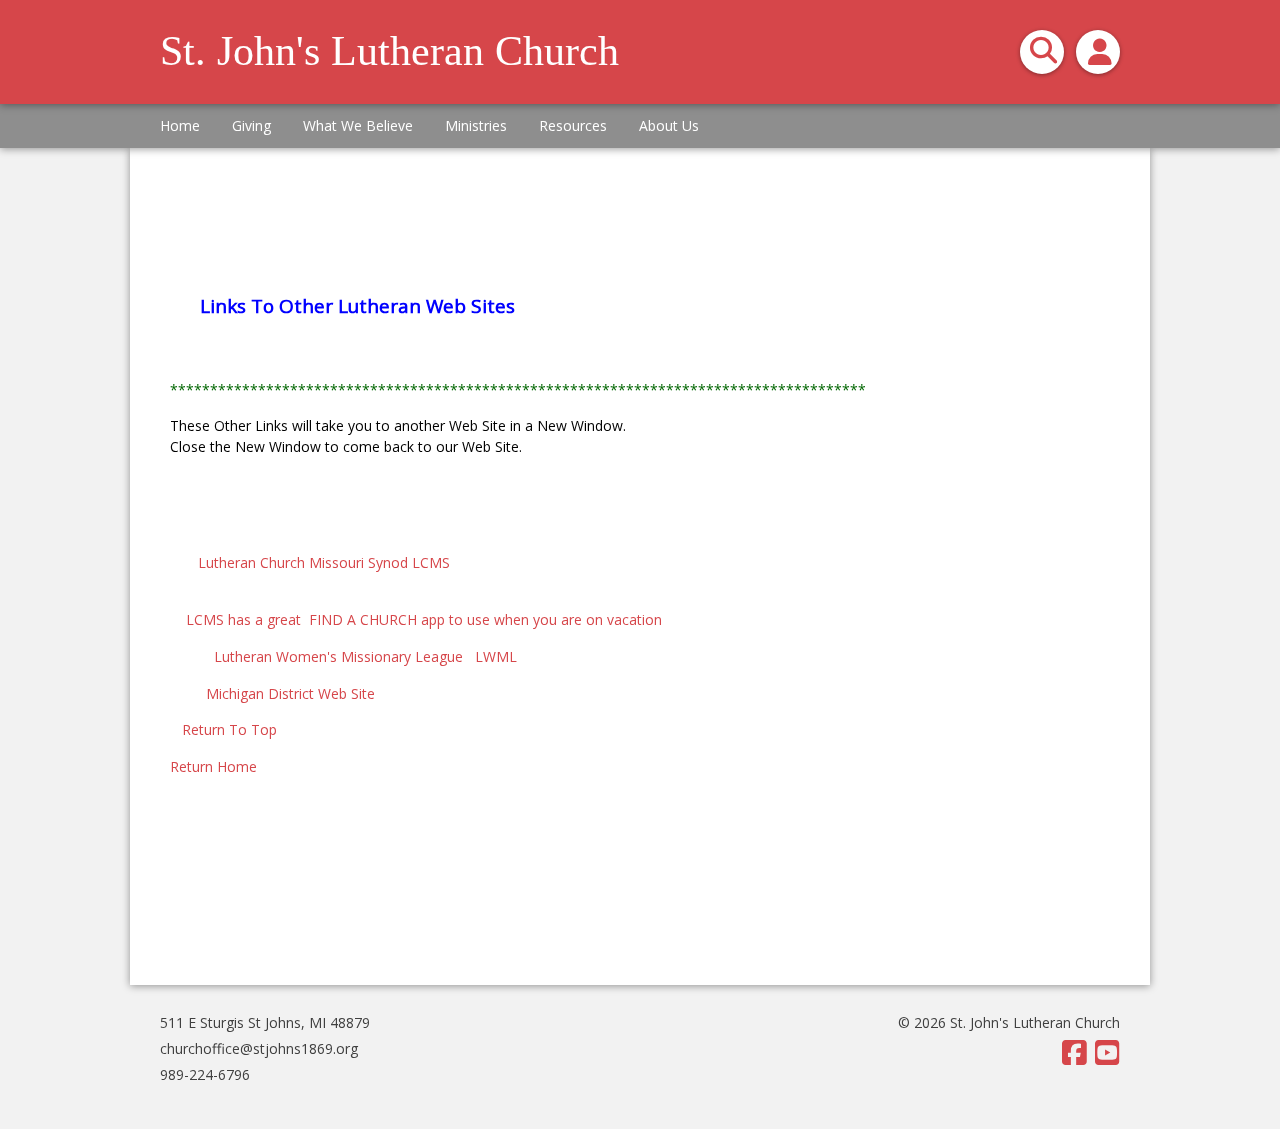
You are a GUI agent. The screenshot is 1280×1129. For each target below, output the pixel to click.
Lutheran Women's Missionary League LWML (353, 656)
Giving (251, 125)
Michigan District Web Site (286, 693)
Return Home (213, 766)
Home (180, 125)
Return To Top (227, 729)
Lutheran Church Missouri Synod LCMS (330, 562)
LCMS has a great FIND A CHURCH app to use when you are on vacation (416, 619)
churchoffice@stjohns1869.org (259, 1048)
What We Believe (358, 125)
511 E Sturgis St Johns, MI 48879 (265, 1022)
